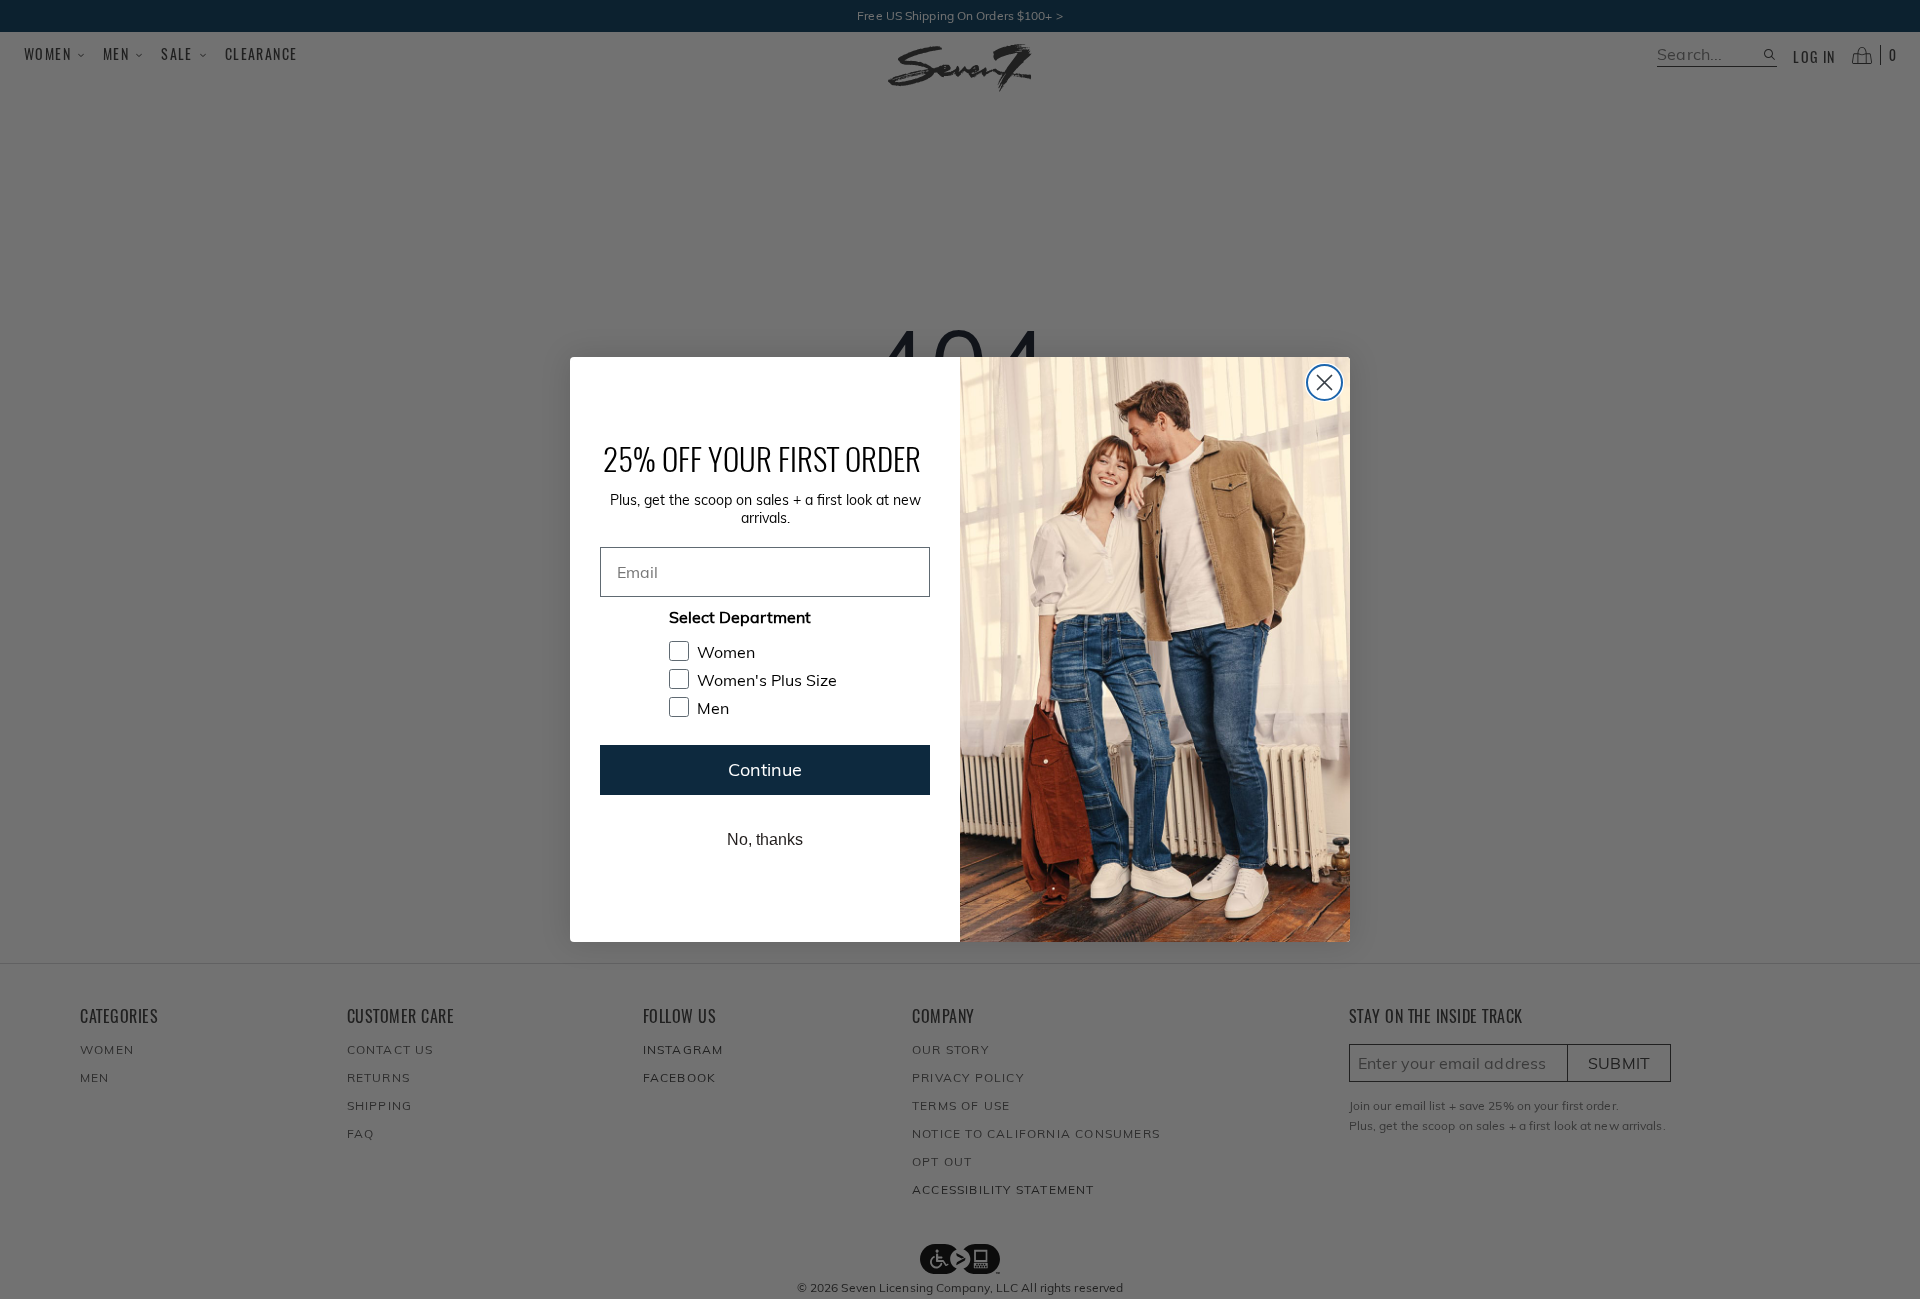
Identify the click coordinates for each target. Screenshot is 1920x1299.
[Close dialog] (1324, 382)
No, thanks (765, 839)
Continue (765, 769)
